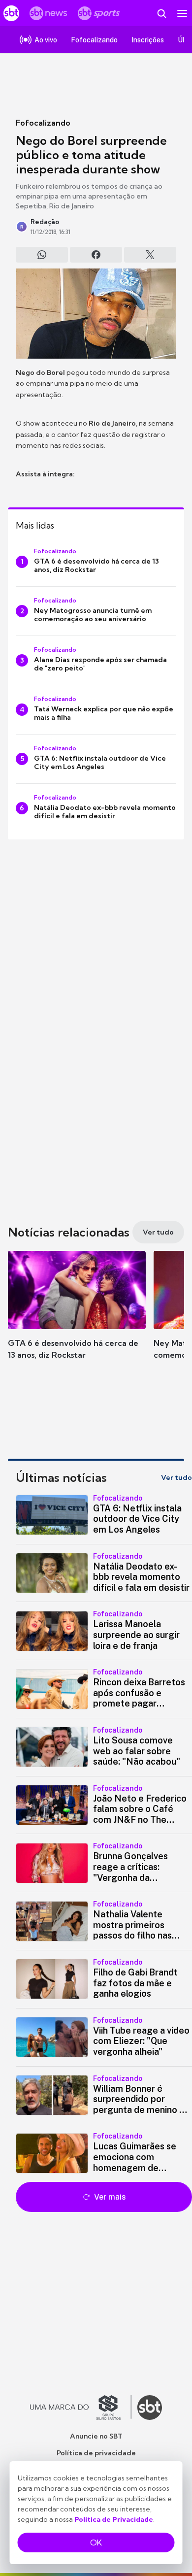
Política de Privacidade (114, 2519)
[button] (77, 1315)
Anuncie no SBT (96, 2436)
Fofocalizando (43, 123)
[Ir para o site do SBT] (150, 2408)
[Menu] (182, 13)
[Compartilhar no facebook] (96, 255)
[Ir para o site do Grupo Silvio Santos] (81, 2408)
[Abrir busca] (161, 13)
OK (96, 2543)
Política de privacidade (96, 2453)
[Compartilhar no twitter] (150, 255)
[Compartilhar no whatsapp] (42, 255)
